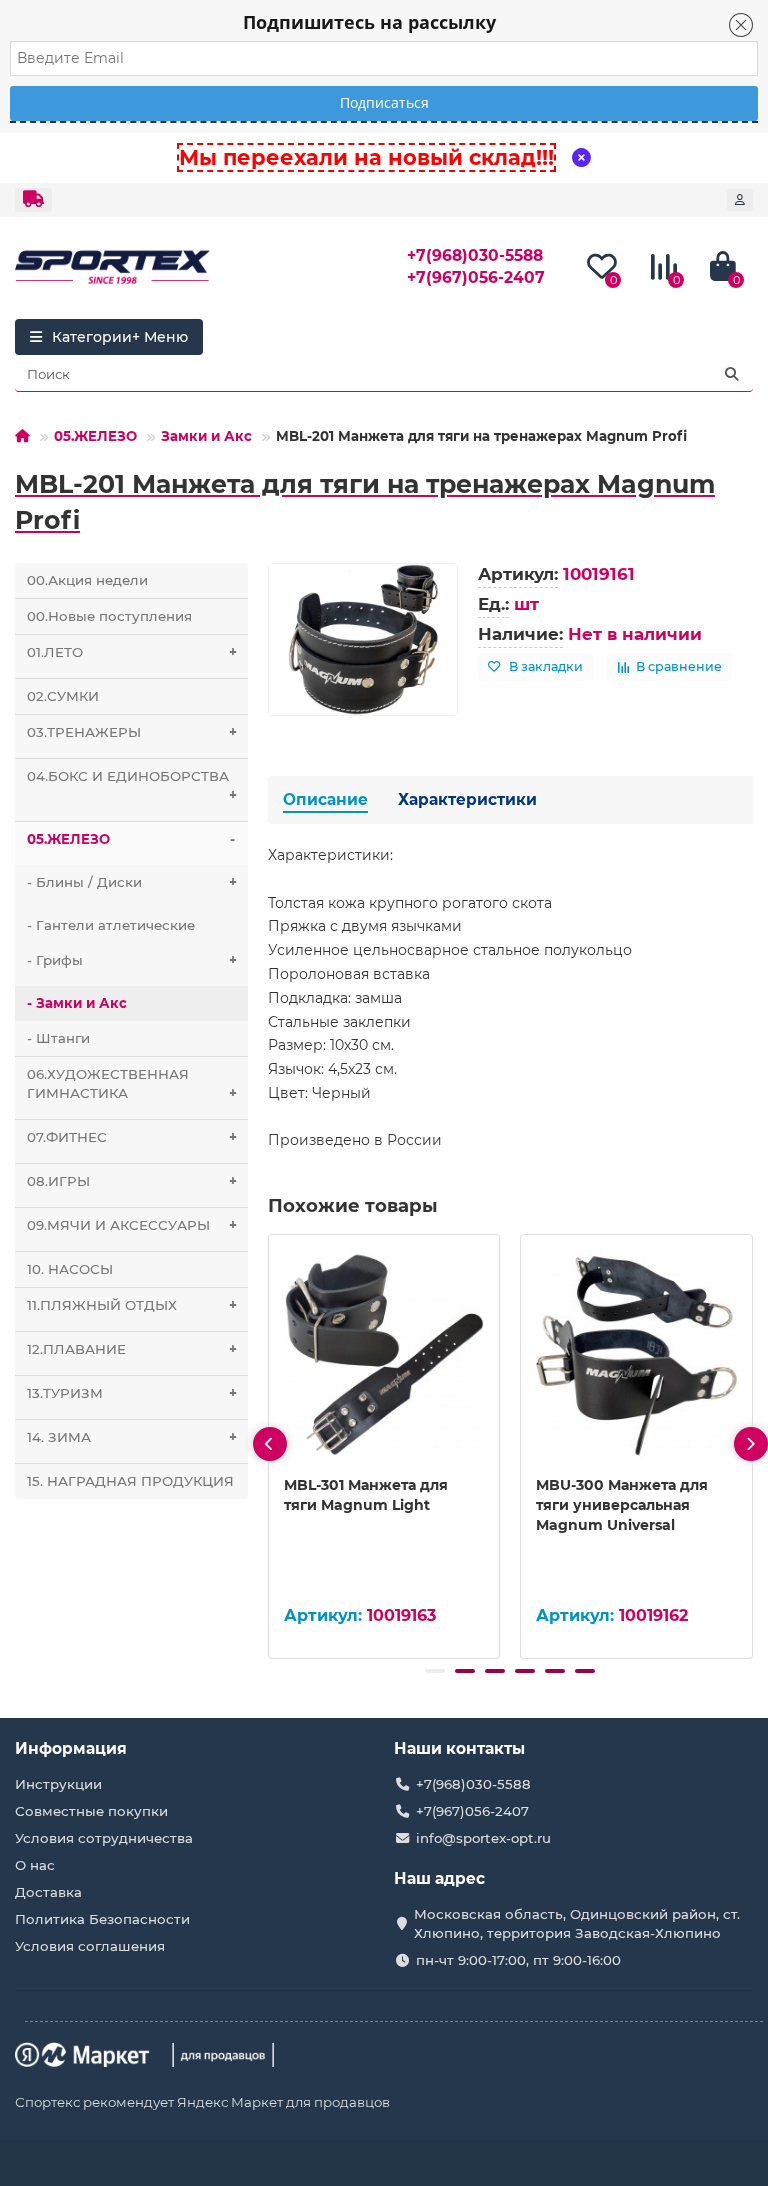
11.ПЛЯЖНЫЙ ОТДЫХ (132, 1305)
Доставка (48, 1892)
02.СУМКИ (63, 696)
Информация (71, 1748)
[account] (740, 200)
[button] (435, 1671)
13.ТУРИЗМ (132, 1393)
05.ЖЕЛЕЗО (95, 436)
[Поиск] (732, 374)
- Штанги (58, 1038)
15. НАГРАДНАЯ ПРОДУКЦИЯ (130, 1481)
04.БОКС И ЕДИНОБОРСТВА (132, 785)
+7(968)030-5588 (475, 255)
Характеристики (467, 799)
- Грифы (132, 960)
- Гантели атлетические (111, 925)
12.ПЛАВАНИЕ (132, 1349)
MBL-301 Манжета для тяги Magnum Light (366, 1495)
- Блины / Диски (132, 882)
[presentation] (270, 1444)
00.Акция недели (87, 580)
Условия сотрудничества (104, 1838)
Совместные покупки (91, 1811)
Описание (325, 799)
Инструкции (58, 1784)
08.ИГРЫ (132, 1181)
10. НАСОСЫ (70, 1269)
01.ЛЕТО (132, 652)
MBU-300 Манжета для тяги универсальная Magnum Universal (622, 1505)
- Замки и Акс (77, 1003)
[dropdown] (33, 200)
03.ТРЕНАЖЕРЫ (132, 732)
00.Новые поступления (109, 616)
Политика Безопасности (102, 1919)
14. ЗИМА (132, 1437)
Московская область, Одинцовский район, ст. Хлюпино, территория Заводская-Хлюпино (577, 1923)
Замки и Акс (206, 436)
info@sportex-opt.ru (483, 1838)
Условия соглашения (90, 1946)
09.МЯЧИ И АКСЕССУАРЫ (132, 1225)
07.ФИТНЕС (132, 1137)
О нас (35, 1865)
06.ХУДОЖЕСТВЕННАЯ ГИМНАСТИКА (132, 1083)
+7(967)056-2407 (476, 277)
